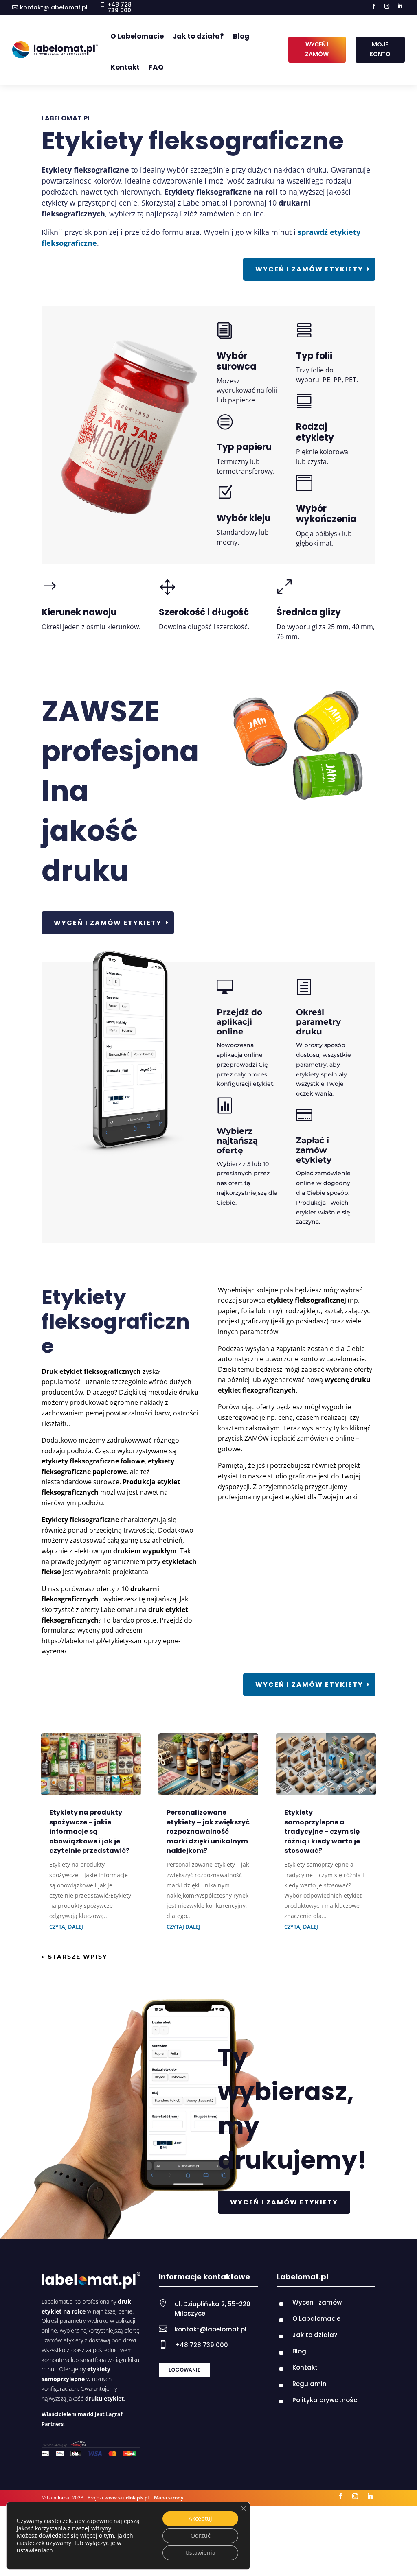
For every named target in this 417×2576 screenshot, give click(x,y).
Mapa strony (169, 2498)
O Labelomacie (137, 36)
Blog (241, 36)
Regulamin (309, 2384)
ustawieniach (35, 2550)
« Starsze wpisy (74, 1957)
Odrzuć (201, 2536)
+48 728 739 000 (201, 2345)
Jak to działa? (198, 36)
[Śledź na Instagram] (387, 6)
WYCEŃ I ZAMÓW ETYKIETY (284, 2202)
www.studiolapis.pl (127, 2498)
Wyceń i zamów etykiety (309, 269)
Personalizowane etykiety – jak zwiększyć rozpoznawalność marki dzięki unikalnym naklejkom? (208, 1831)
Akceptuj (200, 2518)
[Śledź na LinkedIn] (400, 6)
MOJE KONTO (380, 49)
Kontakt (125, 67)
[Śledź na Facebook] (374, 6)
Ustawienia (200, 2553)
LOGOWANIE (184, 2370)
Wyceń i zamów (317, 2302)
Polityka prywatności (326, 2400)
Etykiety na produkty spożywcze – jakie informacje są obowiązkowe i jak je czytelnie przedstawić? (89, 1831)
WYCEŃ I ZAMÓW (317, 49)
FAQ (156, 67)
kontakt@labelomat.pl (54, 7)
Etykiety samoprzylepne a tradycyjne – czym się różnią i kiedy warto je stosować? (322, 1831)
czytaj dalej (66, 1927)
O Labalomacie (316, 2319)
